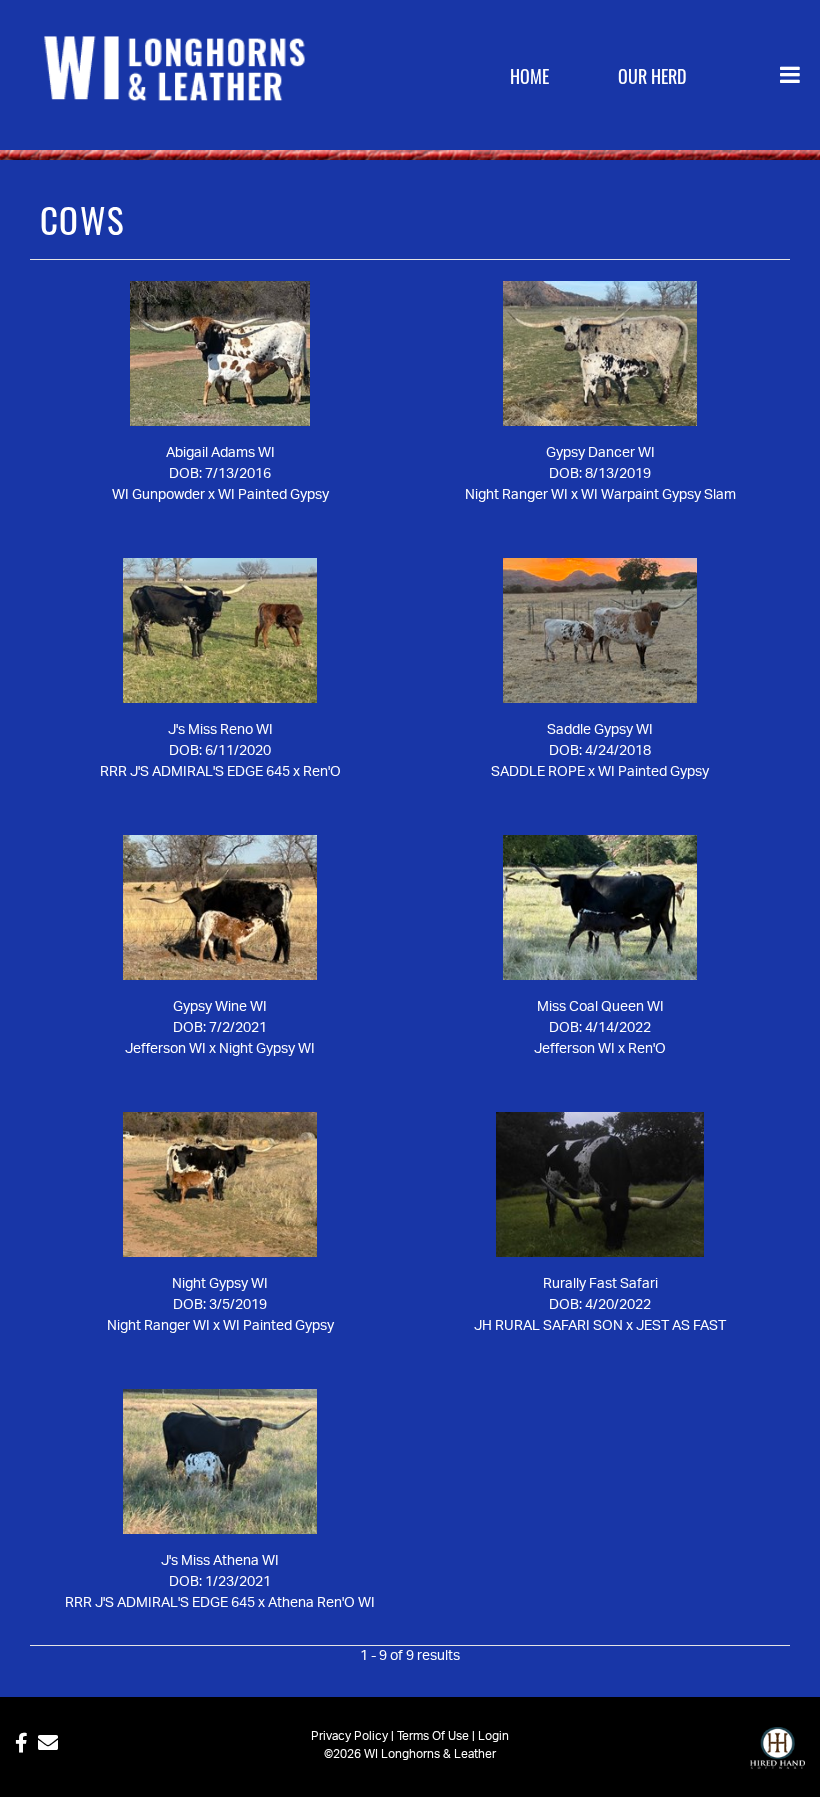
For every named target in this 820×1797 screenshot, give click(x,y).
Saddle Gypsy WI (600, 730)
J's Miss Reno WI (220, 730)
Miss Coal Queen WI (600, 1007)
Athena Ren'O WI (321, 1603)
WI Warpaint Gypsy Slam (658, 495)
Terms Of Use (433, 1736)
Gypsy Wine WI (220, 1007)
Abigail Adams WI (220, 453)
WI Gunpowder (158, 495)
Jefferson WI (165, 1049)
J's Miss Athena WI (220, 1561)
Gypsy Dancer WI (600, 453)
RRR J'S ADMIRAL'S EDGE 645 (195, 772)
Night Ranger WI (516, 495)
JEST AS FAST (681, 1326)
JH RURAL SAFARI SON (548, 1326)
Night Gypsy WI (267, 1049)
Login (493, 1736)
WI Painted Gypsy (273, 495)
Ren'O (322, 772)
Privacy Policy (349, 1736)
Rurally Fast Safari (600, 1284)
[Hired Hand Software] (777, 1757)
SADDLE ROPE (538, 772)
